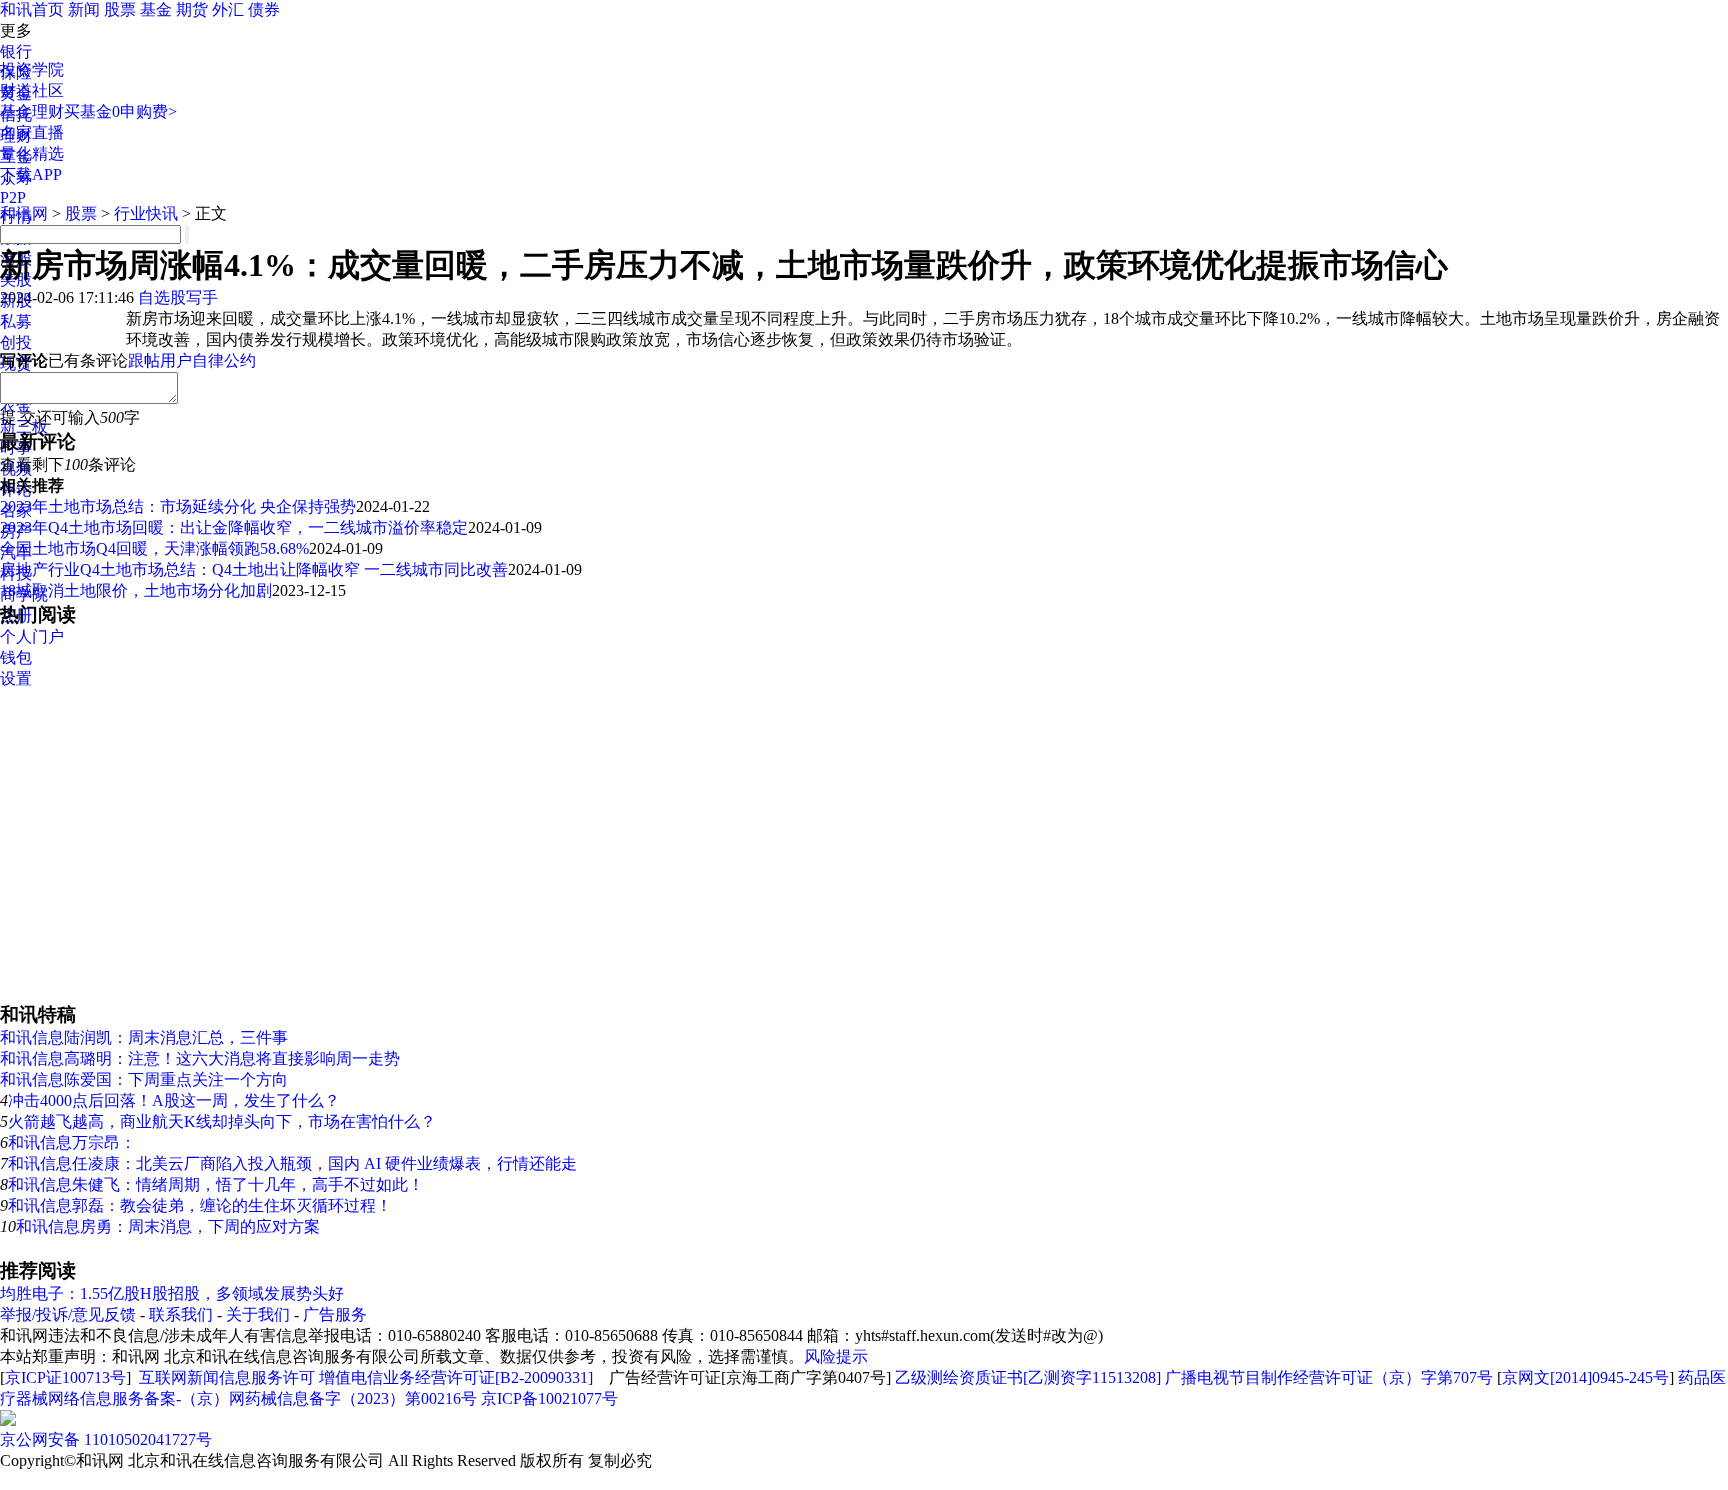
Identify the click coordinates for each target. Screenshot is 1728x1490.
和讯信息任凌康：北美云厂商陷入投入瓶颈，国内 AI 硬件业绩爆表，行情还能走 (292, 1163)
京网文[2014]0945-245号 (1585, 1377)
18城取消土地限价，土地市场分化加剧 (136, 590)
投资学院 (32, 69)
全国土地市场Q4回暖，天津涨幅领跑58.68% (154, 548)
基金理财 (32, 111)
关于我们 (258, 1314)
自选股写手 (178, 297)
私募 (16, 321)
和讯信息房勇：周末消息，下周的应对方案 (168, 1226)
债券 (264, 9)
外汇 (228, 9)
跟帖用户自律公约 (192, 360)
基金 (156, 9)
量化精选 (32, 153)
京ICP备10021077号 (549, 1398)
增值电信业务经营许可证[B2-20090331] (456, 1377)
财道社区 (32, 90)
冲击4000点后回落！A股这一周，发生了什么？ (174, 1100)
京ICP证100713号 (65, 1377)
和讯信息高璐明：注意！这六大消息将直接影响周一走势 (200, 1058)
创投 (16, 342)
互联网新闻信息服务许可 (227, 1377)
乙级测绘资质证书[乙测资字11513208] (1028, 1377)
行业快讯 (146, 213)
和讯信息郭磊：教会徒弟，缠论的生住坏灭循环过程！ (200, 1205)
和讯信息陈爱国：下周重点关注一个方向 (144, 1079)
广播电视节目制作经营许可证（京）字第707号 (1329, 1377)
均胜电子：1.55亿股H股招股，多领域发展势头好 (172, 1293)
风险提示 (836, 1356)
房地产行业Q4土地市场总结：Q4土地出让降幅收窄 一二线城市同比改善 (254, 569)
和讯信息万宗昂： (72, 1142)
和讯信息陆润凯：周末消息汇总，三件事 (144, 1037)
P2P (13, 197)
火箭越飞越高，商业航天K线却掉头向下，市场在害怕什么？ (222, 1121)
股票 (120, 9)
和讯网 (24, 213)
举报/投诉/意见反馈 (68, 1314)
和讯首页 (32, 9)
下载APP (31, 174)
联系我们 (181, 1314)
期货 (192, 9)
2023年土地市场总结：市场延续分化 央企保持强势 (178, 506)
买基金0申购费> (120, 111)
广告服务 (335, 1314)
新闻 (84, 9)
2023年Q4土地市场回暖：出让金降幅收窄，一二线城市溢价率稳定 (234, 527)
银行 (16, 51)
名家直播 (32, 132)
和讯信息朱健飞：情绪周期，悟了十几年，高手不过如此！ (216, 1184)
